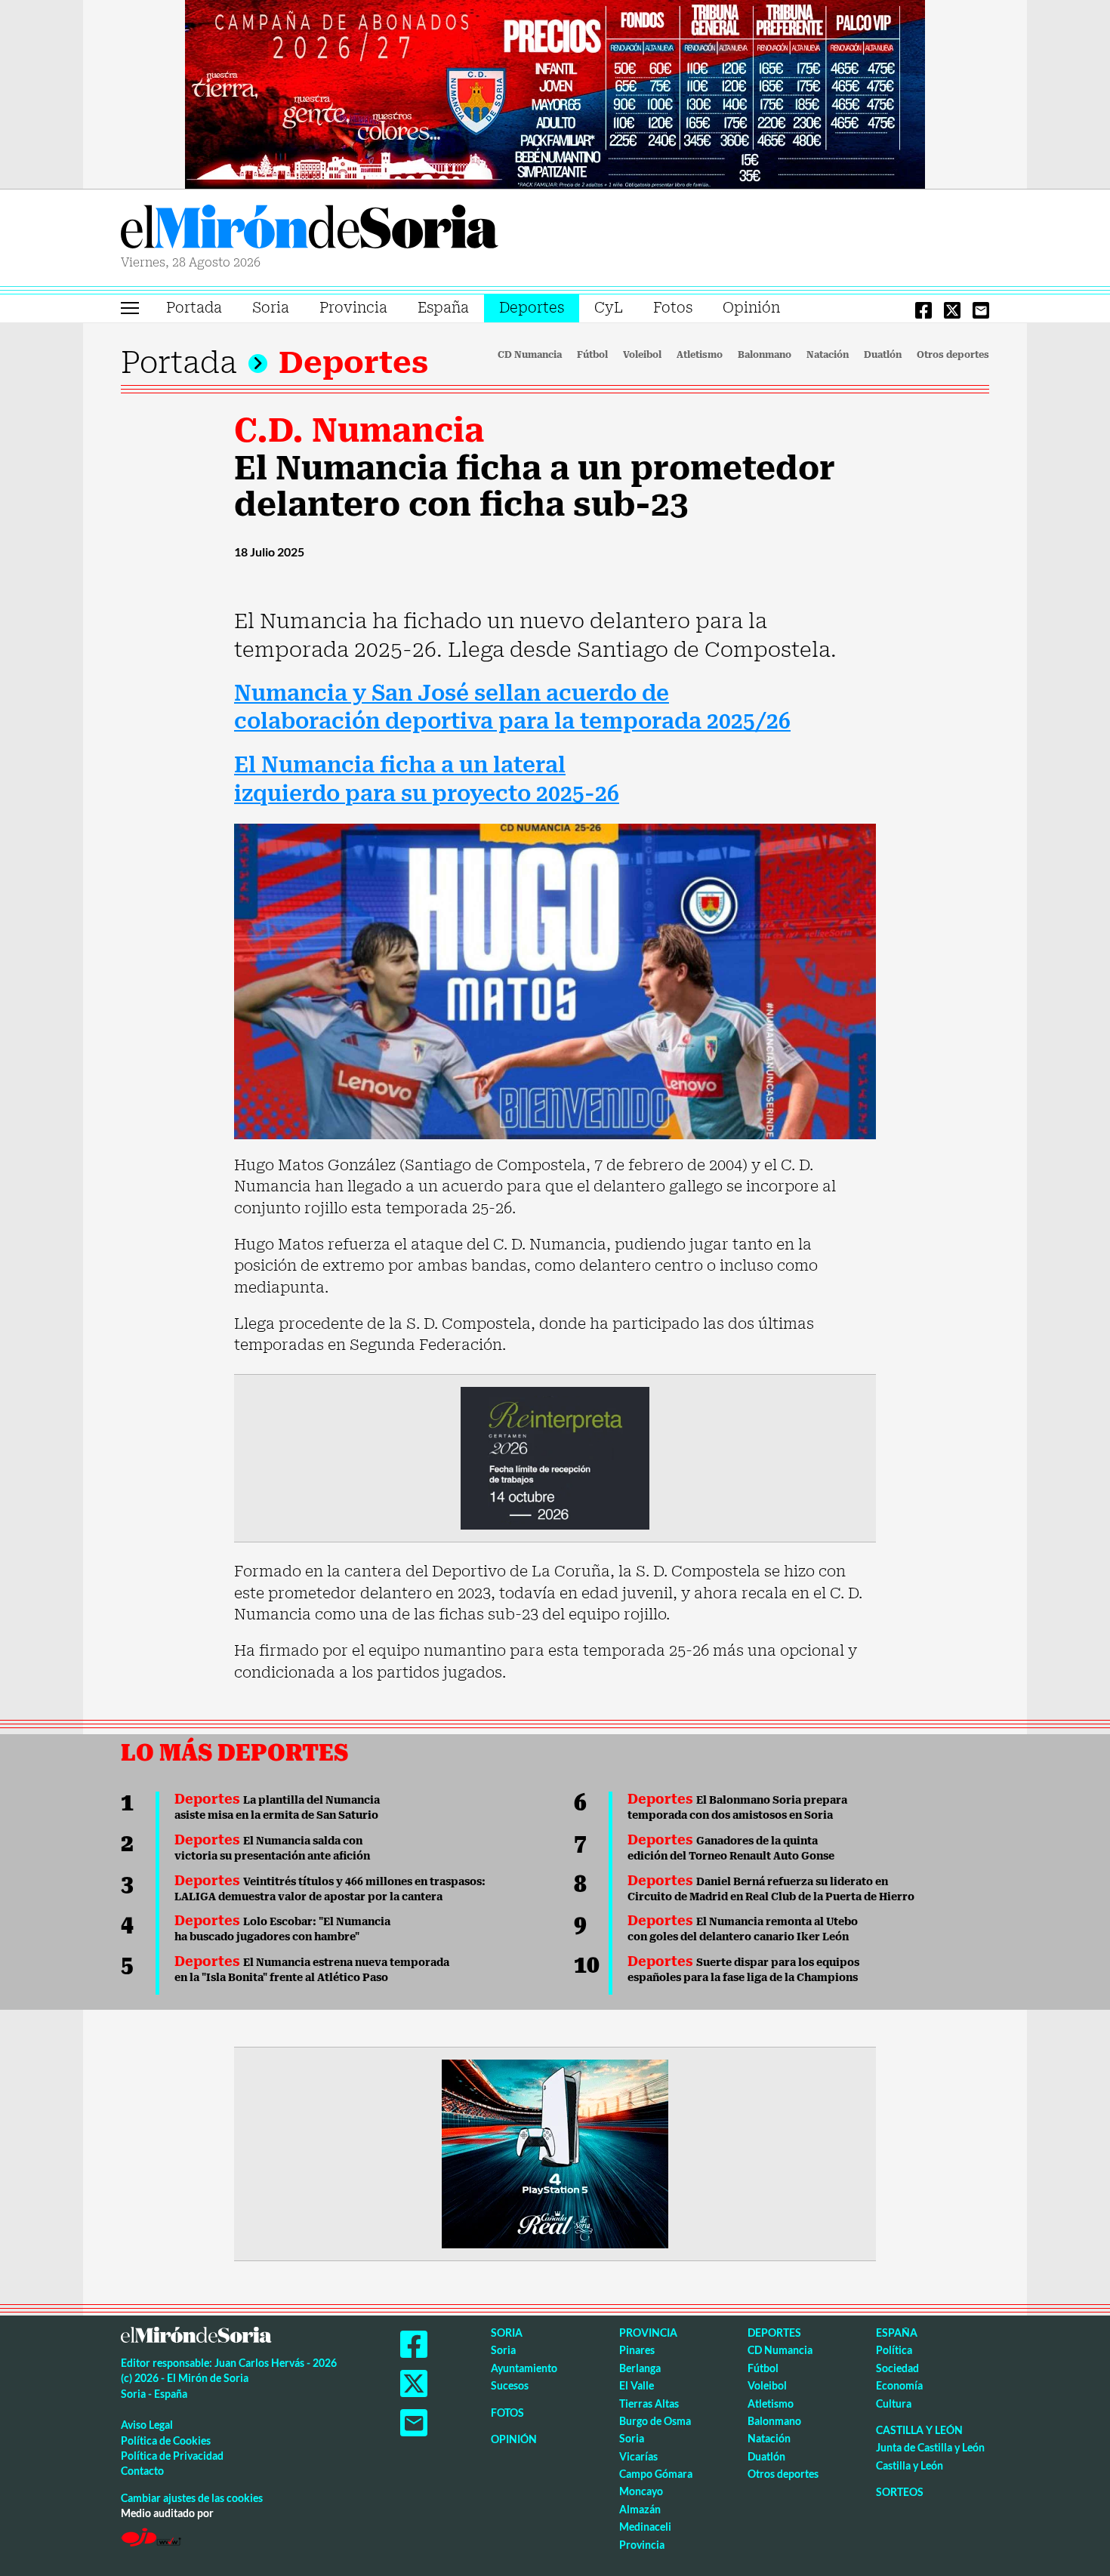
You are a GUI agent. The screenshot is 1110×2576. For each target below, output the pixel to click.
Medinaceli (645, 2527)
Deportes (532, 308)
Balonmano (765, 355)
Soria (271, 308)
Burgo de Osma (655, 2421)
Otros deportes (953, 355)
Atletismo (700, 355)
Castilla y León (919, 2430)
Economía (899, 2385)
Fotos (673, 308)
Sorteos (900, 2492)
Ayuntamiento (524, 2368)
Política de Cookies (166, 2440)
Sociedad (897, 2368)
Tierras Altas (649, 2403)
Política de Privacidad (172, 2456)
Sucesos (510, 2385)
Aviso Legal (147, 2425)
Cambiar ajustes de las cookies (192, 2498)
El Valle (637, 2385)
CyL (609, 308)
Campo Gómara (656, 2474)
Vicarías (638, 2456)
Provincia (353, 308)
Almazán (640, 2509)
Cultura (894, 2403)
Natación (828, 355)
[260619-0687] (555, 1457)
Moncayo (641, 2491)
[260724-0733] (555, 93)
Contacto (142, 2471)
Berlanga (640, 2368)
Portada (194, 308)
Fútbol (592, 355)
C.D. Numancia (359, 430)
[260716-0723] (555, 2152)
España (443, 308)
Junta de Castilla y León (930, 2447)
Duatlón (883, 355)
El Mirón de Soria (310, 230)
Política (894, 2350)
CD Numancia (530, 355)
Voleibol (642, 355)
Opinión (751, 308)
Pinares (637, 2350)
